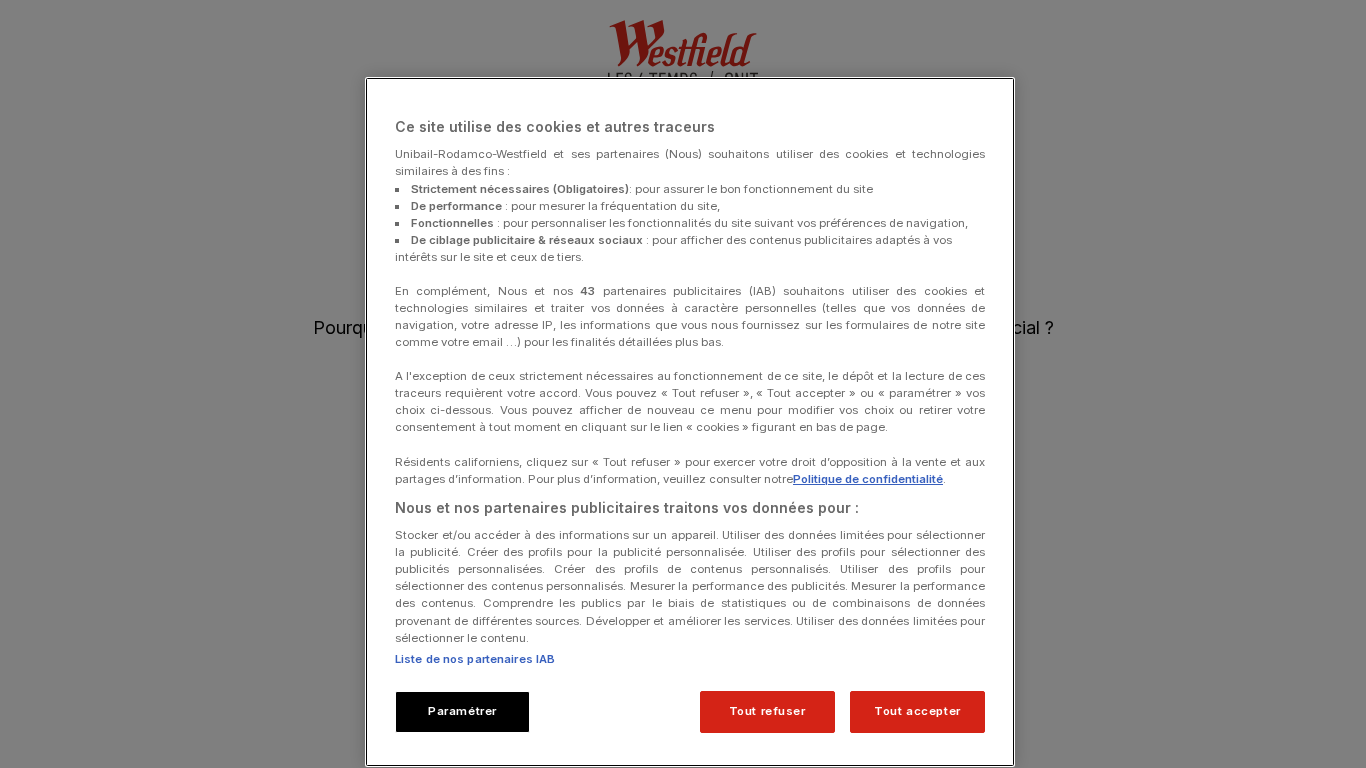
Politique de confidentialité (868, 479)
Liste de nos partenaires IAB (475, 659)
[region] (690, 422)
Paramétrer (462, 711)
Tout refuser (767, 711)
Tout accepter (917, 711)
